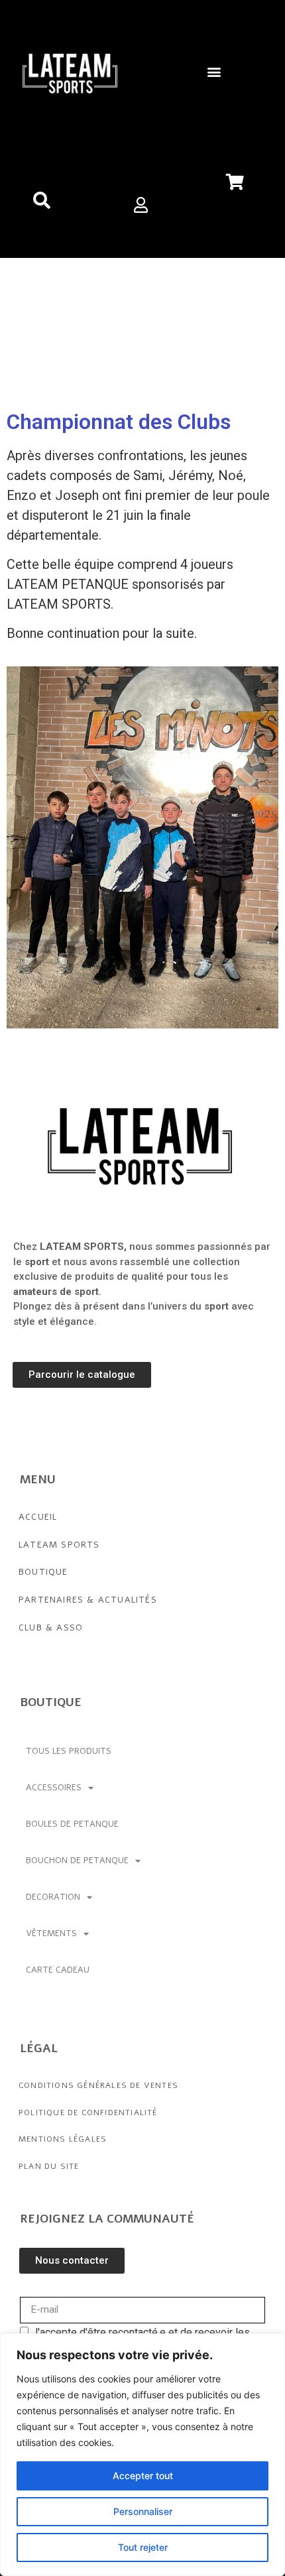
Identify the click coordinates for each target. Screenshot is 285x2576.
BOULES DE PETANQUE (72, 1824)
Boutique (43, 1572)
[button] (214, 71)
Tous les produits (69, 1751)
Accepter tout (143, 2476)
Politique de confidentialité (88, 2113)
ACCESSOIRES (54, 1788)
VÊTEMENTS (51, 1933)
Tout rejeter (143, 2547)
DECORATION (53, 1897)
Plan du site (49, 2166)
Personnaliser (143, 2511)
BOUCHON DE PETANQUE (77, 1861)
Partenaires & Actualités (88, 1600)
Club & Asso (51, 1628)
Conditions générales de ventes (98, 2085)
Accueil (38, 1517)
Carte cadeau (58, 1970)
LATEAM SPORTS (59, 1545)
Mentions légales (63, 2139)
